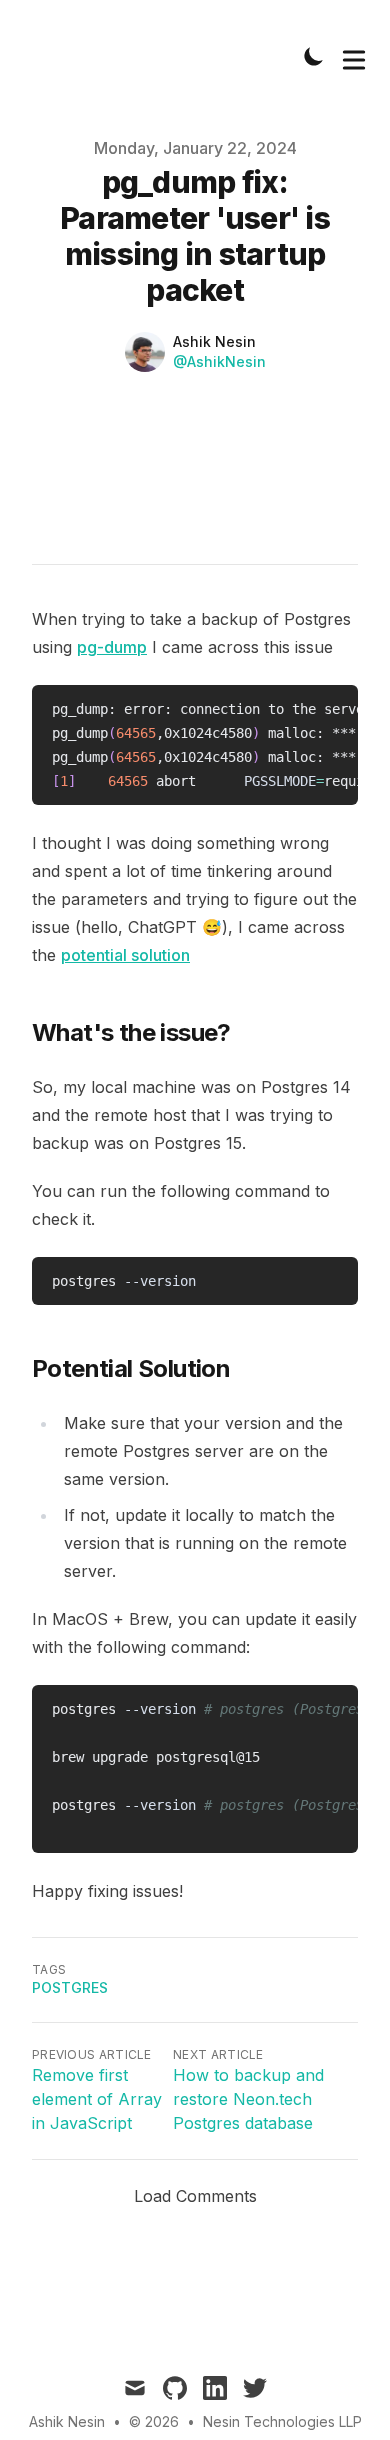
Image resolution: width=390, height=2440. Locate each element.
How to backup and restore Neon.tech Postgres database (248, 2099)
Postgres (70, 1987)
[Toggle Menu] (354, 56)
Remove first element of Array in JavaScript (97, 2099)
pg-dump (112, 647)
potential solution (125, 955)
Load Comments (195, 2196)
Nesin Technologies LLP (282, 2421)
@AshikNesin (219, 361)
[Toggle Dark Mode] (314, 56)
